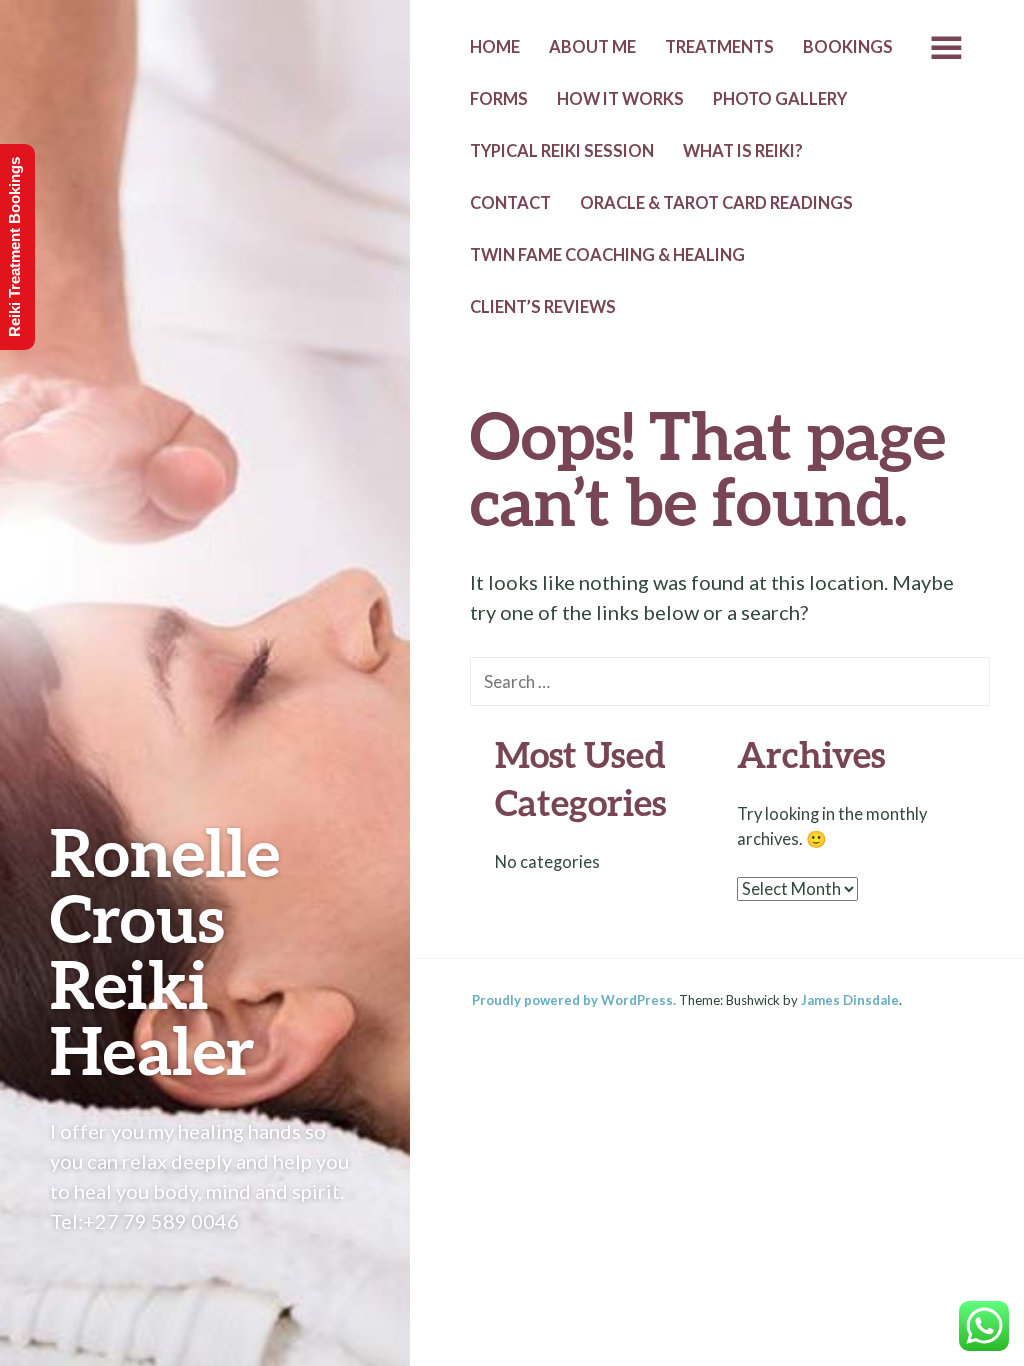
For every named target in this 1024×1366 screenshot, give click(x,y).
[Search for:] (730, 680)
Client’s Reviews (543, 307)
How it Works (620, 99)
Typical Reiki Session (562, 151)
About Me (592, 47)
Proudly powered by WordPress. (574, 1000)
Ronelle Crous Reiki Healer (165, 950)
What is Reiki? (743, 151)
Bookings (848, 47)
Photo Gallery (780, 99)
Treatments (719, 47)
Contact (510, 203)
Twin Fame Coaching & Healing (607, 255)
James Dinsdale (850, 1000)
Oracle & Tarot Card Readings (716, 203)
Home (495, 47)
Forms (499, 99)
